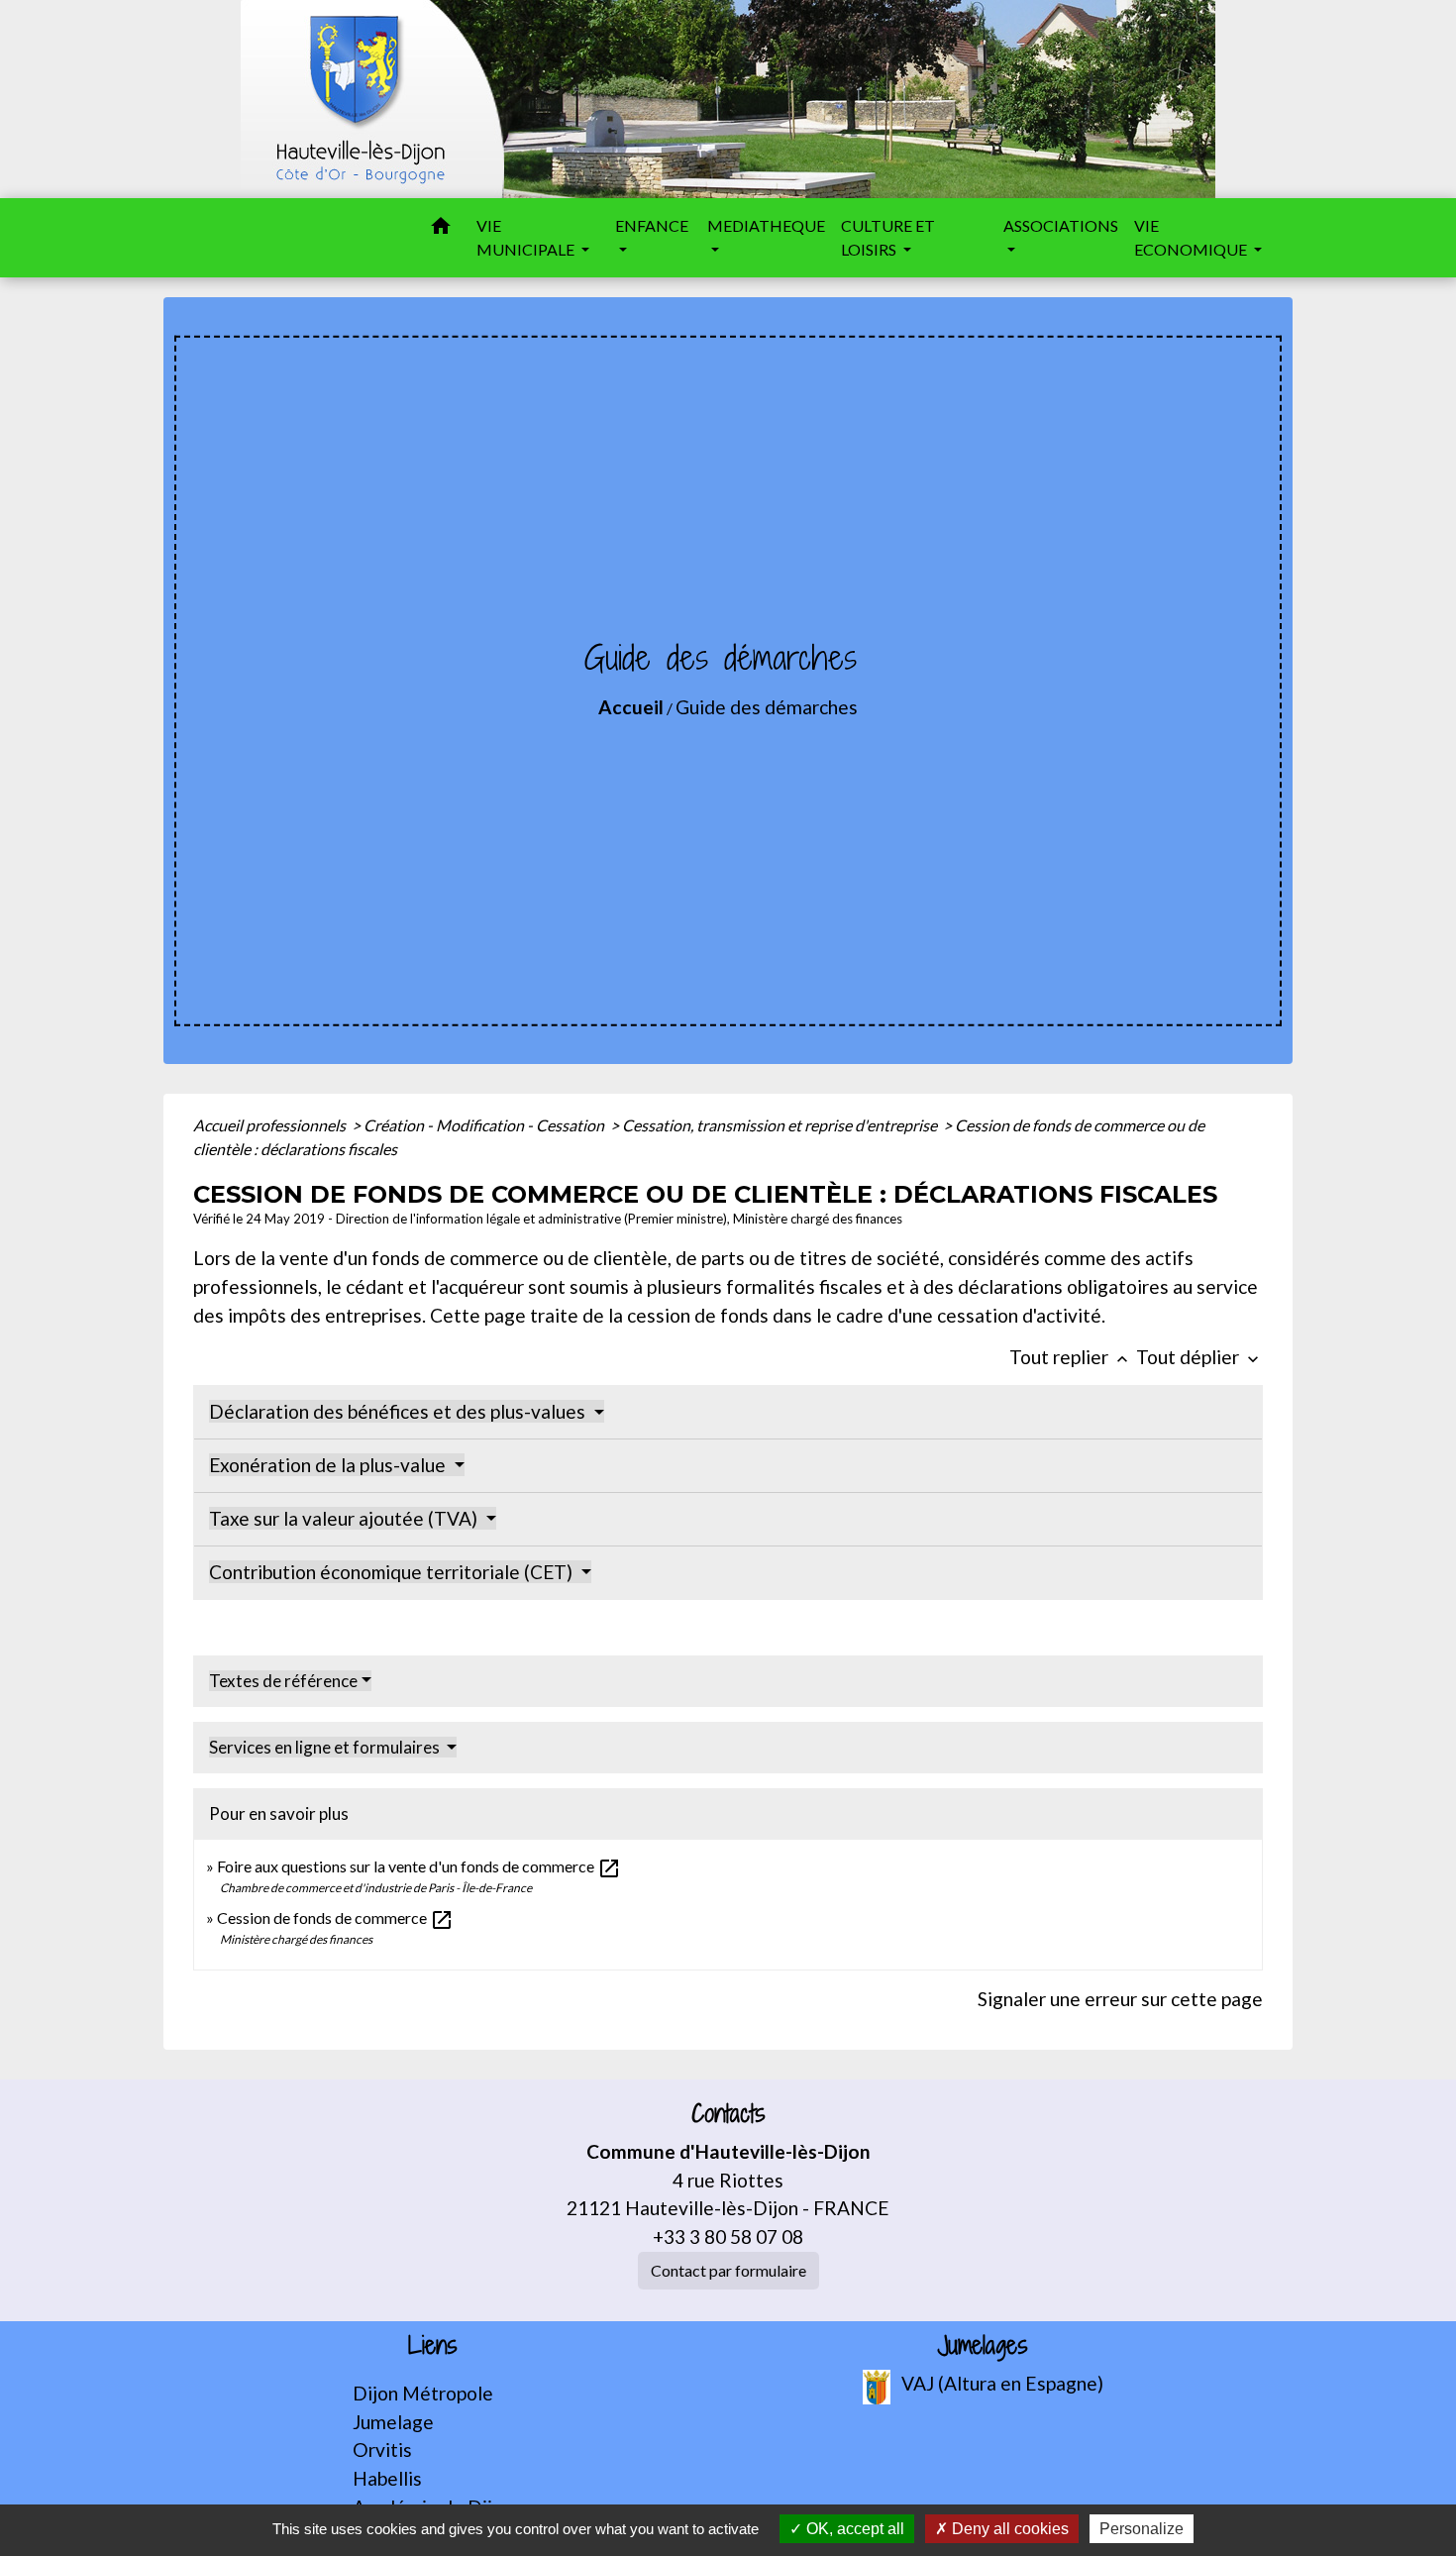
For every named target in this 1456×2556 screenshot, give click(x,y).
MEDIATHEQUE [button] (766, 225)
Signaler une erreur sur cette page (1120, 1999)
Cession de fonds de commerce (335, 1917)
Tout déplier (1199, 1357)
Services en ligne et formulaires (326, 1747)
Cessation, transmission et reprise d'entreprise (781, 1125)
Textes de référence (283, 1681)
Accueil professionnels (271, 1125)
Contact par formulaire (728, 2270)
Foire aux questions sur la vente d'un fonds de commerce (419, 1866)
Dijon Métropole (423, 2393)
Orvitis (382, 2449)
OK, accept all (853, 2529)
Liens (433, 2345)
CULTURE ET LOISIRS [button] (888, 237)
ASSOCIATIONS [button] (1061, 225)
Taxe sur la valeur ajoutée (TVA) (345, 1518)
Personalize (1142, 2529)
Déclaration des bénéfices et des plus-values (399, 1411)
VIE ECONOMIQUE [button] (1192, 237)
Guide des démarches (767, 707)
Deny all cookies (1008, 2529)
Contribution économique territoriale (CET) (393, 1572)
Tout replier (1071, 1357)
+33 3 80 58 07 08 (728, 2236)
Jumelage (393, 2422)
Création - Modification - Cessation (485, 1125)
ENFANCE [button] (652, 225)
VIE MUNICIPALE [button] (527, 237)
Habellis (387, 2478)
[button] (441, 229)
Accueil (631, 707)
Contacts (728, 2114)
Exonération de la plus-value (329, 1465)
